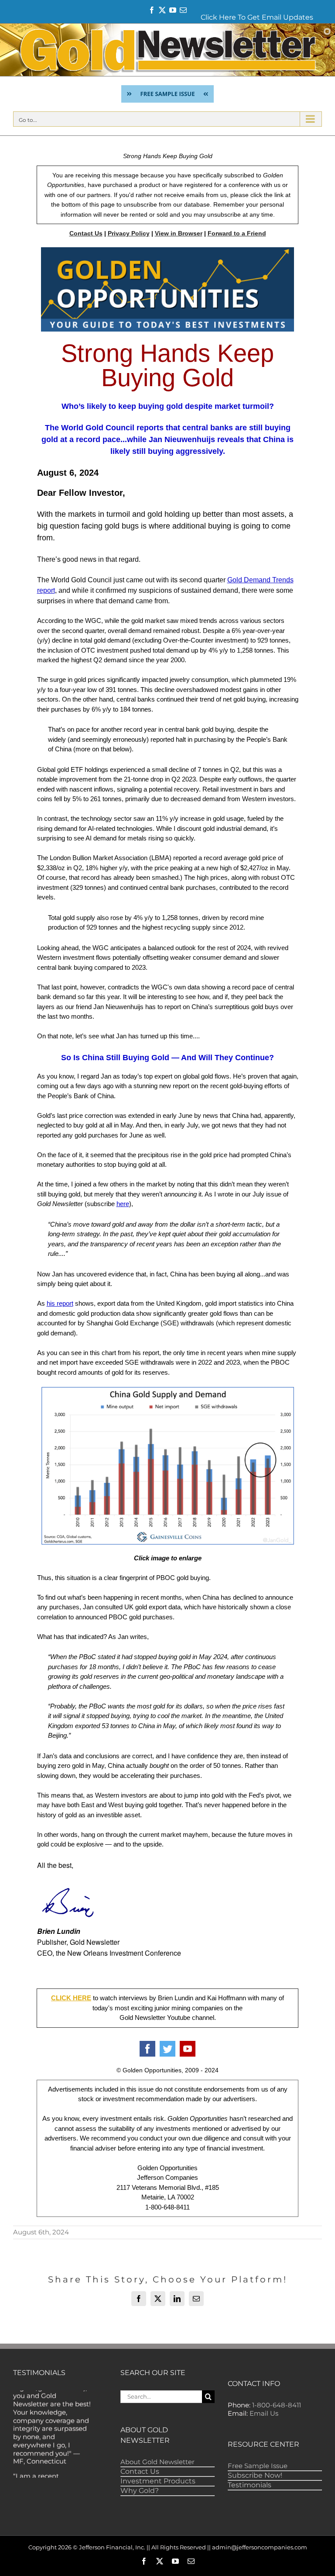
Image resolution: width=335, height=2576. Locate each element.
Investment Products (158, 2481)
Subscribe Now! (255, 2475)
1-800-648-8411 (277, 2405)
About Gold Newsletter (157, 2462)
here (123, 1204)
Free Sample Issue (258, 2466)
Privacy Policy (129, 233)
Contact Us (86, 233)
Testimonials (250, 2485)
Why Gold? (140, 2491)
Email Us (264, 2413)
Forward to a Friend (237, 233)
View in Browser (179, 233)
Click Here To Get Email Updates (257, 17)
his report (60, 1303)
